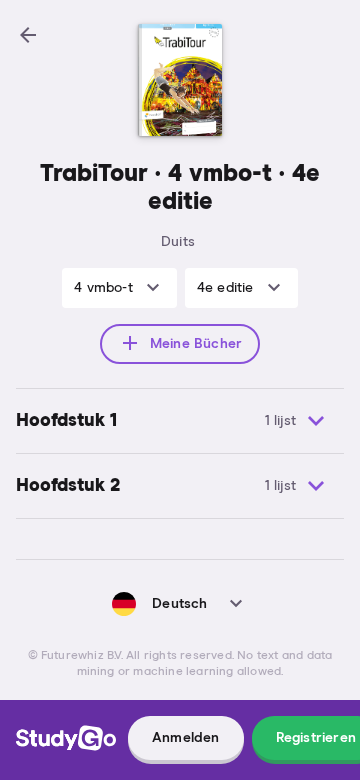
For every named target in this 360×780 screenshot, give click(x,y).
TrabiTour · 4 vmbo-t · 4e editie (180, 188)
